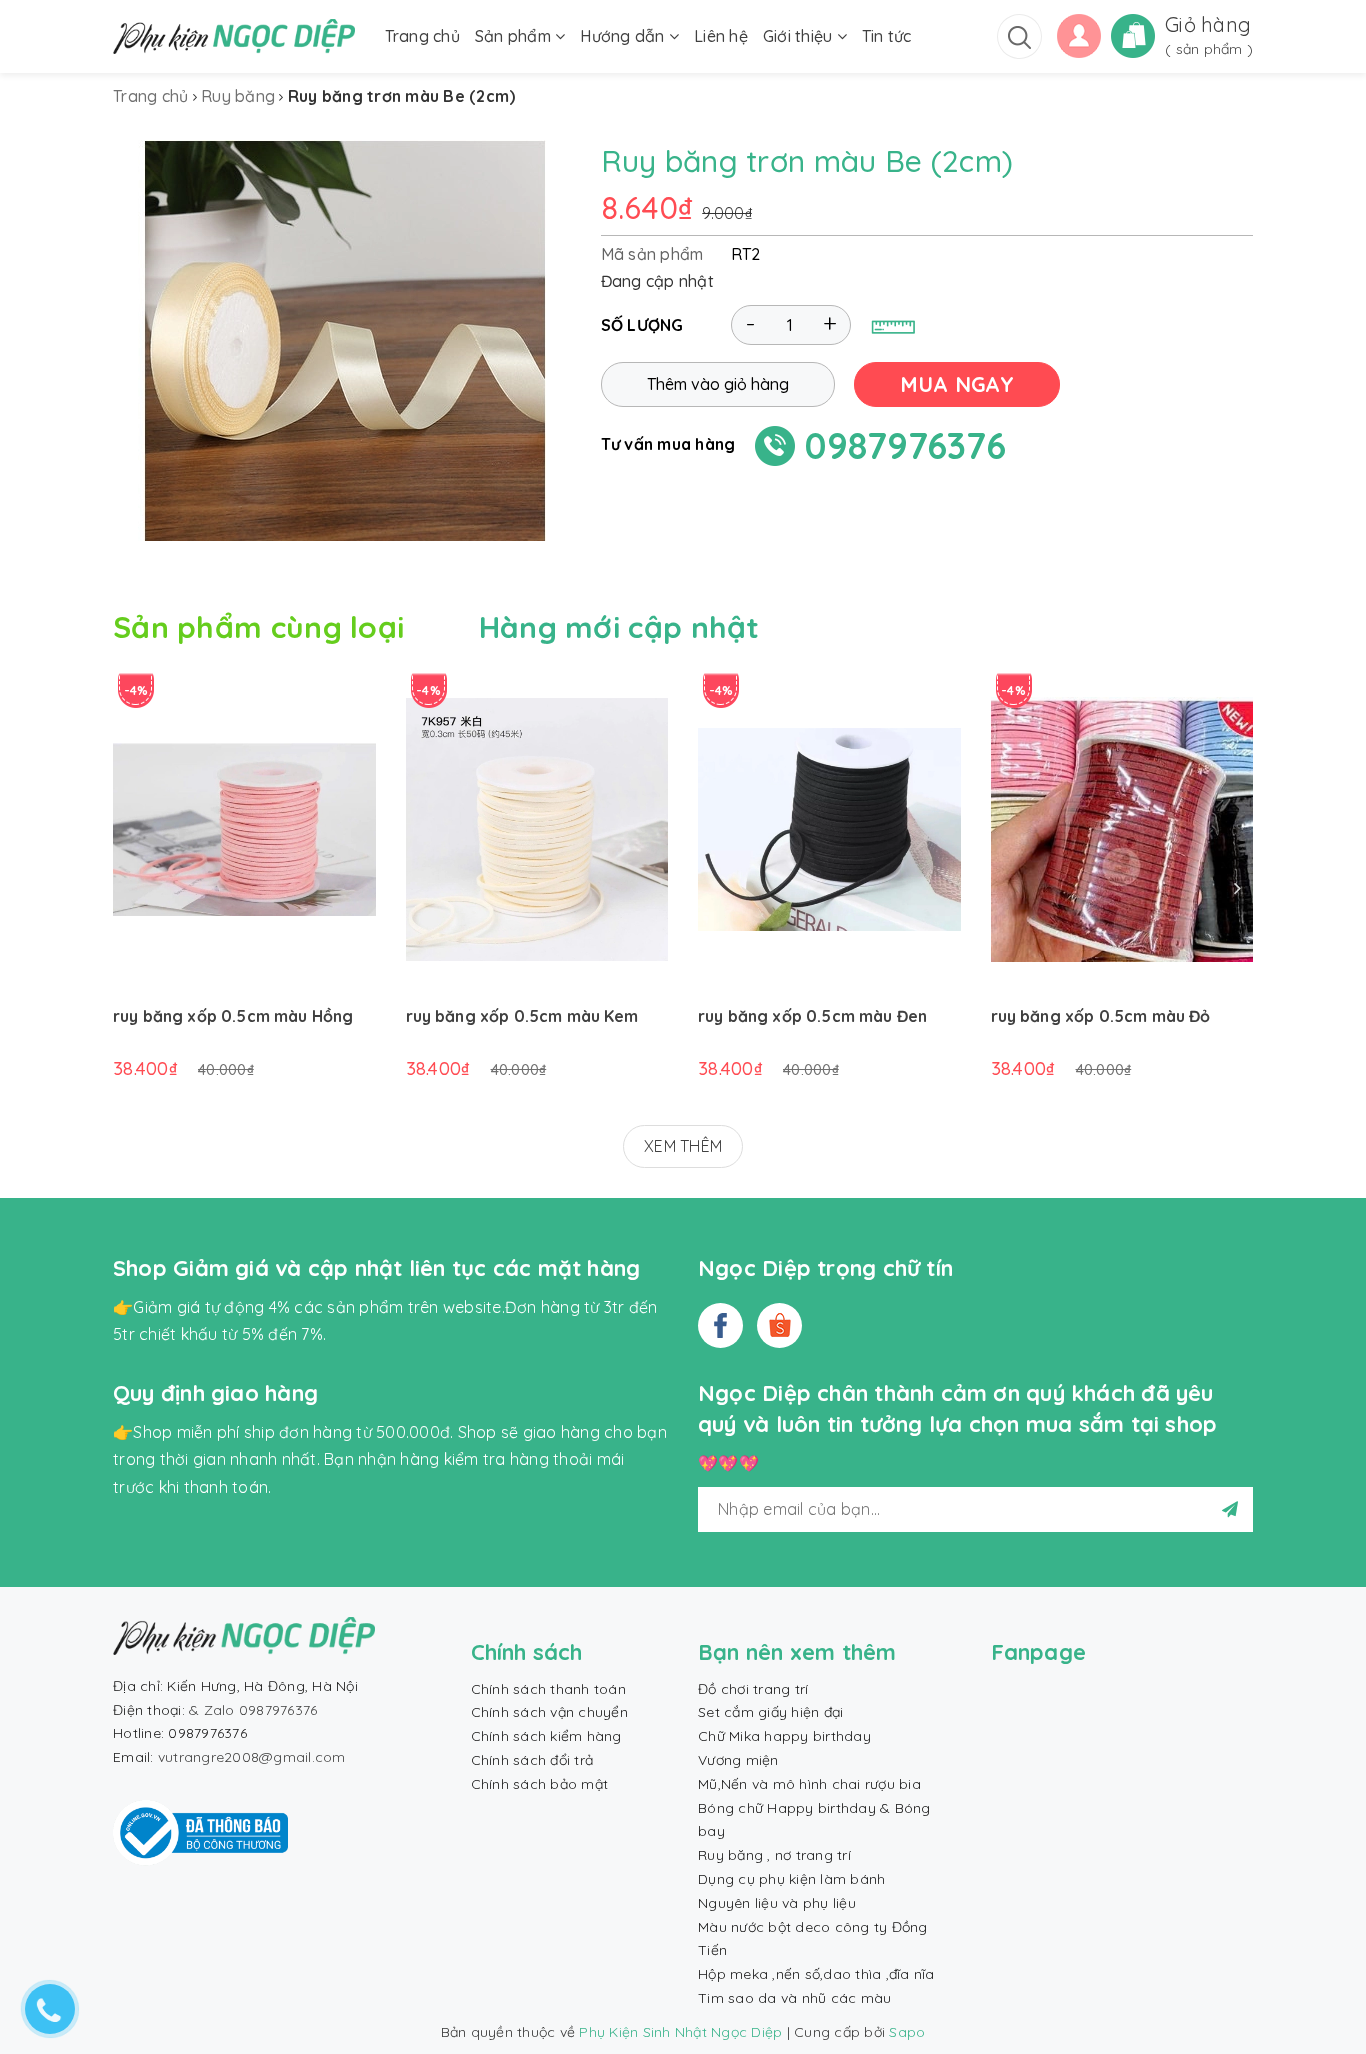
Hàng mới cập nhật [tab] (619, 627)
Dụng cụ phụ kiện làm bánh (791, 1879)
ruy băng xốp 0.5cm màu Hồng (233, 1016)
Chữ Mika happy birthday (784, 1736)
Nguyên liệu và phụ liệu (777, 1903)
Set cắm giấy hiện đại (770, 1712)
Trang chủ (422, 36)
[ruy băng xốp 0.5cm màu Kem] (537, 829)
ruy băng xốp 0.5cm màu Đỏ (1101, 1016)
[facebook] (720, 1325)
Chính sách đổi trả (532, 1760)
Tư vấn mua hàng (668, 444)
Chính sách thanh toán (548, 1689)
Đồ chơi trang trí (753, 1689)
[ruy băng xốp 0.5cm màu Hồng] (244, 829)
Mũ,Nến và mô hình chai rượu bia (809, 1784)
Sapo (907, 2032)
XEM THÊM (683, 1146)
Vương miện (738, 1760)
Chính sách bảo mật (540, 1784)
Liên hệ (721, 36)
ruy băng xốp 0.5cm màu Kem (522, 1016)
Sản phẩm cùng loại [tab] (258, 627)
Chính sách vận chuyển (549, 1712)
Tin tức (887, 36)
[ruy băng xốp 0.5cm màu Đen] (829, 829)
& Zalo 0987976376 (253, 1710)
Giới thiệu (800, 36)
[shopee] (779, 1325)
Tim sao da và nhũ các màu (794, 1998)
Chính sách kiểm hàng (546, 1736)
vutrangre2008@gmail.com (252, 1757)
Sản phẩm (515, 36)
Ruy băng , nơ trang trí (774, 1855)
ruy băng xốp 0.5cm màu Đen (812, 1016)
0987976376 (905, 445)
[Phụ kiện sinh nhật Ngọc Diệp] (234, 36)
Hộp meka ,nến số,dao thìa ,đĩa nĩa (816, 1974)
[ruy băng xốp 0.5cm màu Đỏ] (1122, 829)
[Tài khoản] (1079, 34)
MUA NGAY (957, 384)
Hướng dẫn (624, 36)
